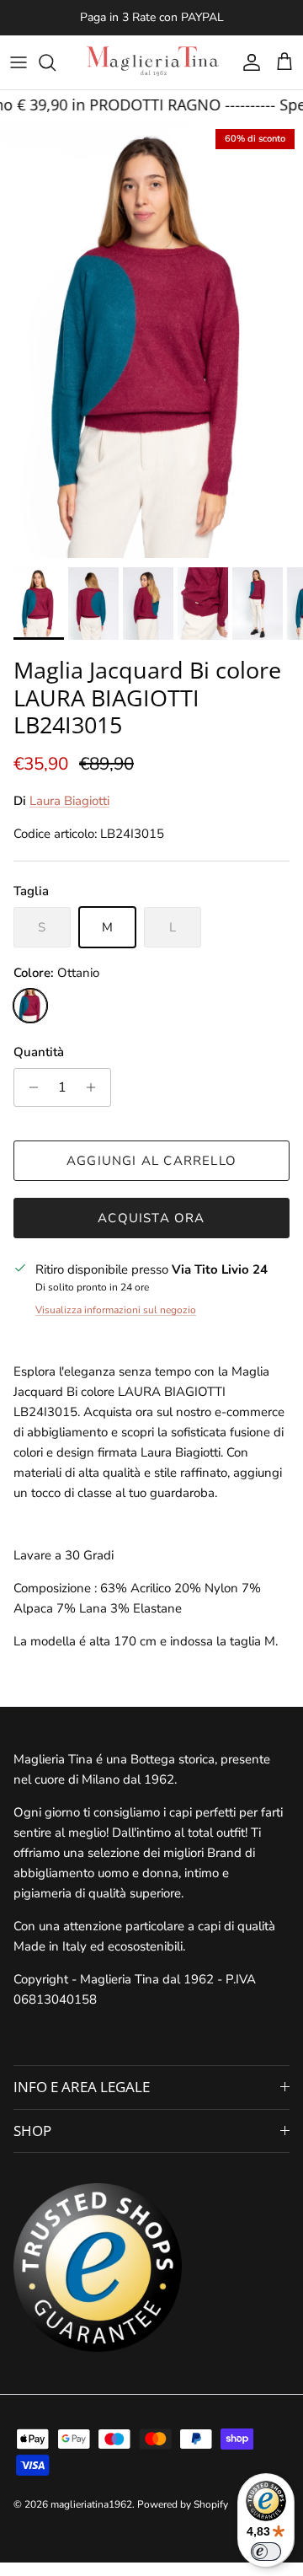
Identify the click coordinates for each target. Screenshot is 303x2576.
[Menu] (19, 62)
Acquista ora (151, 1218)
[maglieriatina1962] (152, 62)
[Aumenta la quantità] (96, 1087)
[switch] (266, 2552)
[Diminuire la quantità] (29, 1087)
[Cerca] (56, 62)
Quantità (39, 1052)
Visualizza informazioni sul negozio (116, 1310)
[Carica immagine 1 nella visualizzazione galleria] (151, 340)
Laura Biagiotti (69, 801)
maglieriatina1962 (91, 2504)
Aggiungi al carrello (151, 1161)
